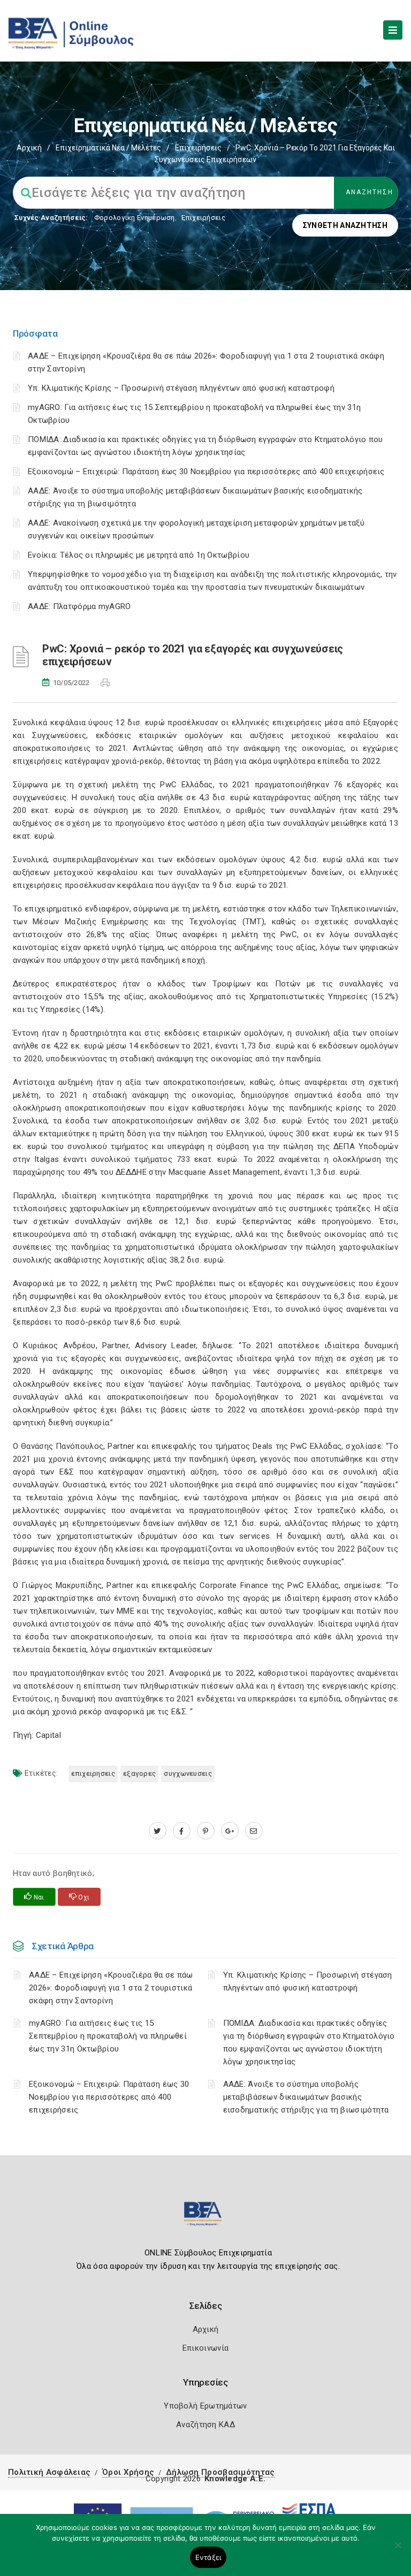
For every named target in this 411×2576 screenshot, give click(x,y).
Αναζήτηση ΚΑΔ (205, 2425)
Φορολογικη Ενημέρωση (135, 218)
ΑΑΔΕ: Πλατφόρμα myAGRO (79, 606)
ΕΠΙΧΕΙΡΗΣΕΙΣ (93, 1773)
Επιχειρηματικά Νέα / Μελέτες (108, 148)
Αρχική (29, 148)
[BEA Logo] (205, 2218)
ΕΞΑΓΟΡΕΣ (139, 1773)
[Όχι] (398, 2550)
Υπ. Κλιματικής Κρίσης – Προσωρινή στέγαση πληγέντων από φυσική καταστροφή (181, 388)
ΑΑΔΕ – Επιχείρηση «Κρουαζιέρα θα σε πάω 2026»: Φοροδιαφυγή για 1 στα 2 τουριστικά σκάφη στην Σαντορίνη (111, 1988)
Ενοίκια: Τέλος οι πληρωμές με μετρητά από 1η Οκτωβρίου (139, 555)
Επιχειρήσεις (198, 148)
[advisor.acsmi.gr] (254, 1831)
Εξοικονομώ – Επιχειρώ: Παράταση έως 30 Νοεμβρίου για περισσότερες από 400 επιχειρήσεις (206, 472)
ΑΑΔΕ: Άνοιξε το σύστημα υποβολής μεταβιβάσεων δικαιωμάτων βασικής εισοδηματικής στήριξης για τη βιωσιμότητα (306, 2097)
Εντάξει (208, 2557)
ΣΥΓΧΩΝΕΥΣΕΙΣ (188, 1773)
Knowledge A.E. (235, 2479)
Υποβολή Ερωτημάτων (205, 2406)
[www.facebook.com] (182, 1831)
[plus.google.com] (230, 1831)
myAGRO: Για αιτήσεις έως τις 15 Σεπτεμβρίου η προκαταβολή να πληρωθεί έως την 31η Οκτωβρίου (108, 2036)
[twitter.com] (158, 1831)
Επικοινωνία (205, 2348)
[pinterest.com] (206, 1831)
